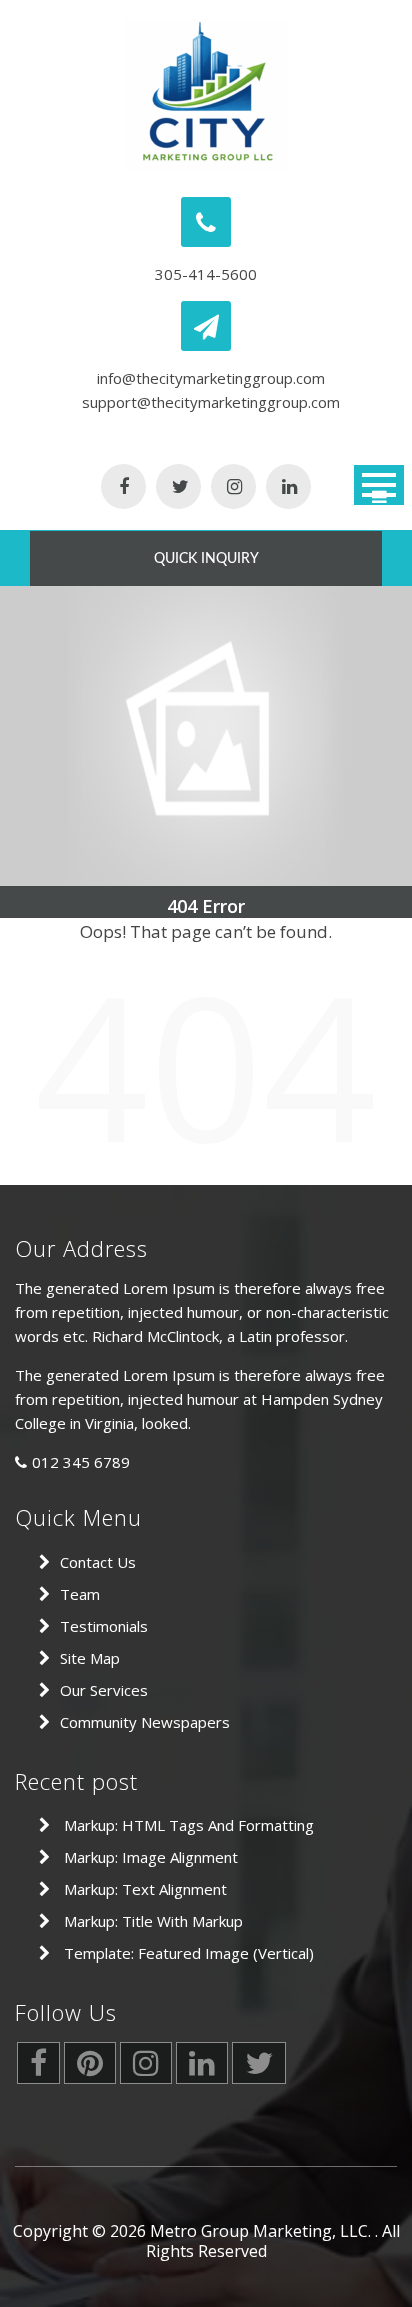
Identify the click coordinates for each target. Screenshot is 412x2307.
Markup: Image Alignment (151, 1857)
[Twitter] (178, 487)
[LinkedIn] (202, 2068)
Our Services (104, 1690)
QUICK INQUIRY (206, 559)
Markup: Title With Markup (153, 1921)
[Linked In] (288, 487)
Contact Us (98, 1562)
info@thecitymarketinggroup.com (211, 378)
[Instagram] (233, 487)
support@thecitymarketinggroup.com (211, 402)
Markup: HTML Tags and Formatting (189, 1825)
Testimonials (104, 1626)
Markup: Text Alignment (145, 1889)
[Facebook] (123, 487)
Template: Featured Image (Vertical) (189, 1953)
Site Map (90, 1658)
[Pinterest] (90, 2068)
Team (80, 1594)
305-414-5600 (206, 274)
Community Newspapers (145, 1722)
